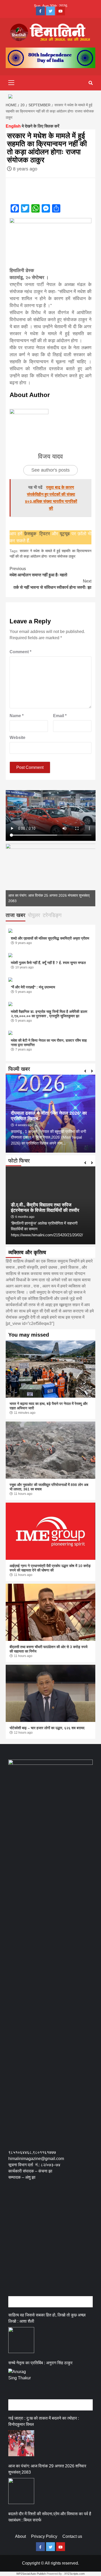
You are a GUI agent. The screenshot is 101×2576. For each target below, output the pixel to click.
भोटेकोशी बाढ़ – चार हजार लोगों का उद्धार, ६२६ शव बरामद (47, 1728)
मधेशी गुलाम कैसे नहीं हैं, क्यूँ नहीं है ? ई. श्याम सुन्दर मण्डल (48, 963)
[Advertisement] (51, 2244)
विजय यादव (51, 456)
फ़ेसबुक (30, 534)
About (20, 2536)
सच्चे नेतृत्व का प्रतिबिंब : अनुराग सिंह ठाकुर (40, 2363)
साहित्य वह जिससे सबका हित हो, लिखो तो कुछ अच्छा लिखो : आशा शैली (47, 2318)
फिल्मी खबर (19, 1069)
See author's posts (51, 470)
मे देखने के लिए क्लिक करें (33, 126)
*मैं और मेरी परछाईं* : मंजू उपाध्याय (33, 987)
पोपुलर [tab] (34, 915)
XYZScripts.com (74, 2574)
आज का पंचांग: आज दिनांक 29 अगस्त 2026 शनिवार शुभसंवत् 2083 (47, 2469)
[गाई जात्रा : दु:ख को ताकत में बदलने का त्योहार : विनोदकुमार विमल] (21, 2443)
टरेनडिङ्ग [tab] (52, 915)
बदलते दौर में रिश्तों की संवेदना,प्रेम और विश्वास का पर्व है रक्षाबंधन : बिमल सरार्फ (50, 2517)
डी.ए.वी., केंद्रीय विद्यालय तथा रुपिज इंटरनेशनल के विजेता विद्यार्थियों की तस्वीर (45, 1208)
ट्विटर (46, 534)
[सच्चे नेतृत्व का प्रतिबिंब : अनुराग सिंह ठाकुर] (21, 2382)
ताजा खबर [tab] (16, 915)
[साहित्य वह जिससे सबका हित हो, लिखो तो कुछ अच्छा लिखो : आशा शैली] (21, 2340)
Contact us (72, 2536)
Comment (20, 652)
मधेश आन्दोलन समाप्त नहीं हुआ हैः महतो (38, 572)
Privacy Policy (44, 2536)
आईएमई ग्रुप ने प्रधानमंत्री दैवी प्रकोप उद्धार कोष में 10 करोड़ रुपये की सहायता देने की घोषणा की (50, 1568)
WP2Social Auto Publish (31, 2574)
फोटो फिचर (19, 1161)
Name (17, 716)
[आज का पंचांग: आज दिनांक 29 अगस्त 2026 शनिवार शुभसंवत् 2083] (21, 2491)
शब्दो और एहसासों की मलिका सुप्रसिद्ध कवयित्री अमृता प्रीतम (50, 938)
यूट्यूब (65, 534)
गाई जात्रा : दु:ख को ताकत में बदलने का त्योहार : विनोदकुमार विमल (44, 2421)
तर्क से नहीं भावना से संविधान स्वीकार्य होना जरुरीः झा (52, 584)
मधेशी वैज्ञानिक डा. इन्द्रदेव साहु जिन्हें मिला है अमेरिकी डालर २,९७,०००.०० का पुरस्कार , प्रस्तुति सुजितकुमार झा (49, 1014)
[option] (51, 875)
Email (60, 716)
